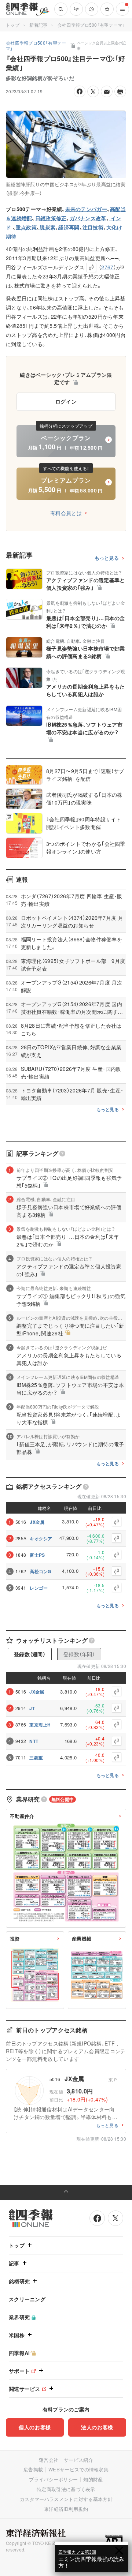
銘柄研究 (19, 2281)
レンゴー (39, 1588)
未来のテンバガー (86, 209)
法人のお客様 (97, 2427)
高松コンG (41, 1571)
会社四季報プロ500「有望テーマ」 (91, 25)
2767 (107, 267)
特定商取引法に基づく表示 (66, 2489)
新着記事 (38, 25)
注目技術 (93, 227)
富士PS (37, 1555)
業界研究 (19, 2317)
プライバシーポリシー (53, 2479)
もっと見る (107, 558)
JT (32, 1708)
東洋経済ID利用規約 (66, 2509)
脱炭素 (47, 227)
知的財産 (93, 2479)
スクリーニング (27, 2299)
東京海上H (40, 1725)
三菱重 (36, 1758)
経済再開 (69, 227)
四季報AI (19, 2353)
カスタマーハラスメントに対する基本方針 (66, 2499)
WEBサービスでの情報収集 (78, 2469)
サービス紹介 (78, 2460)
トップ (13, 25)
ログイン (66, 401)
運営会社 (49, 2460)
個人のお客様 (35, 2427)
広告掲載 (33, 2469)
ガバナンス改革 (88, 218)
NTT (34, 1741)
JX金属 (37, 1522)
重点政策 (26, 227)
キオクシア (41, 1538)
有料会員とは (66, 513)
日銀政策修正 (51, 218)
